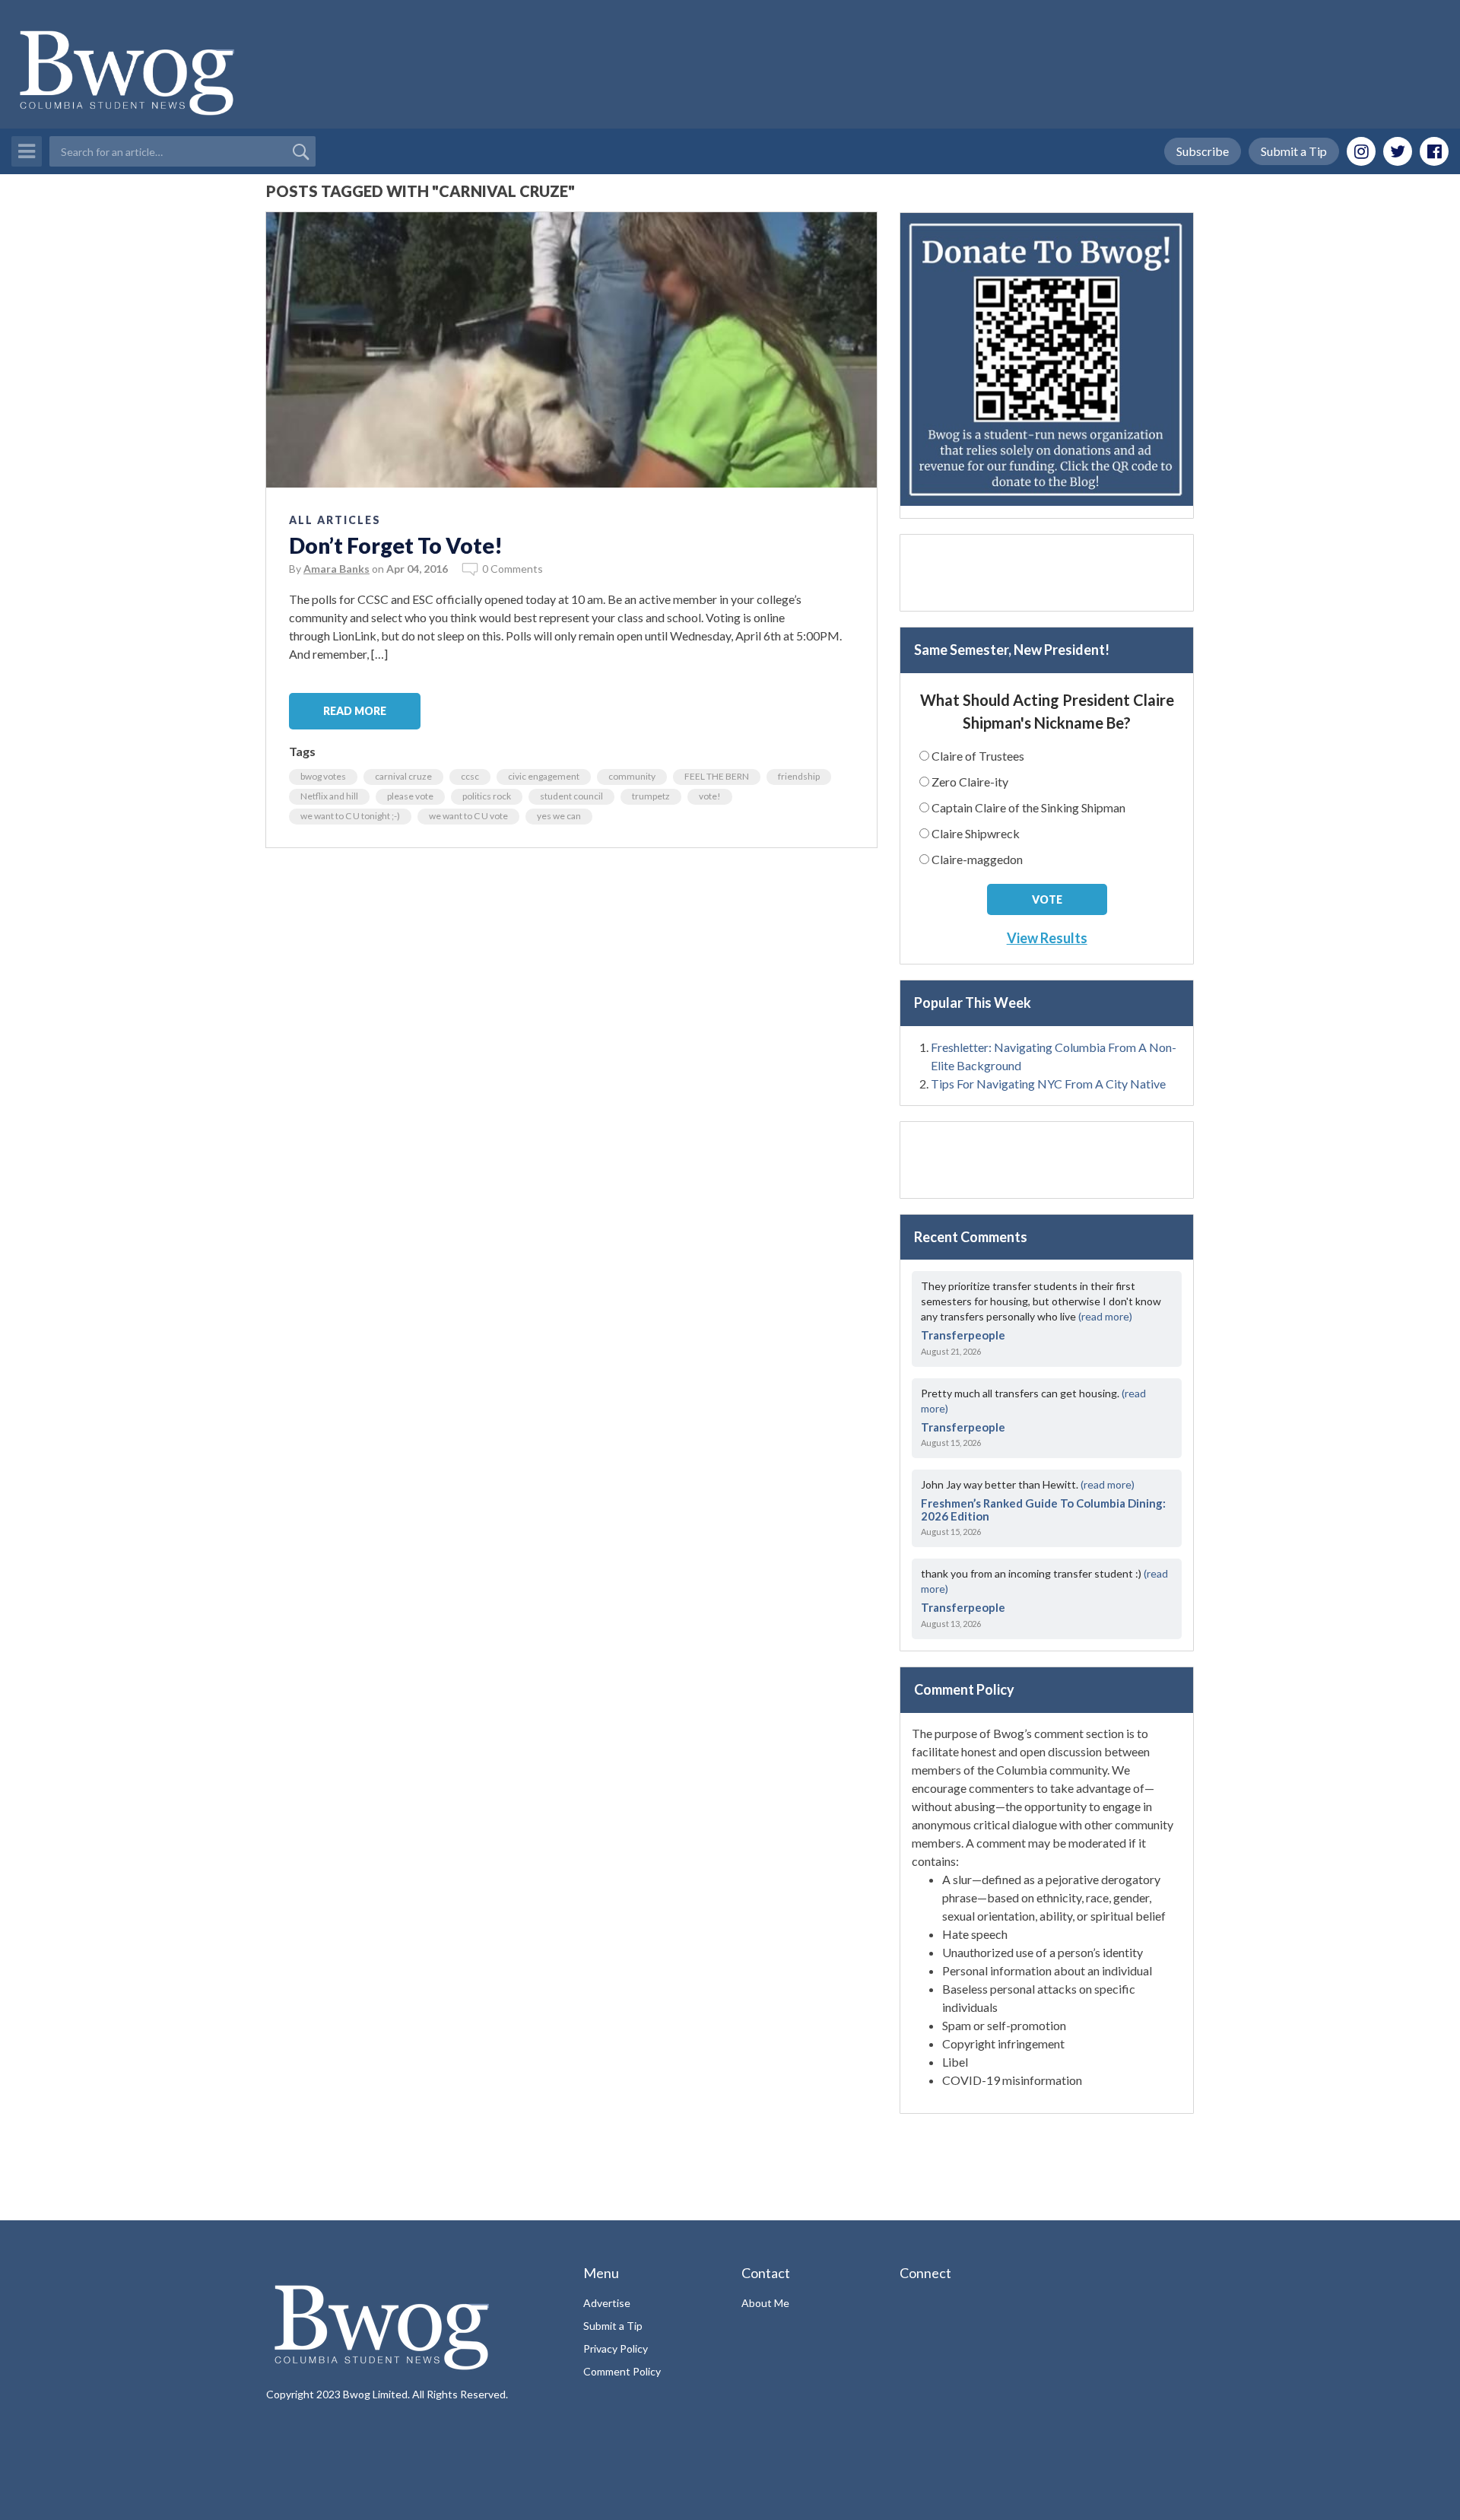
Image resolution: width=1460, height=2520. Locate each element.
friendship (799, 776)
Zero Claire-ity (970, 782)
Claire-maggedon (977, 859)
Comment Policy (622, 2371)
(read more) (1105, 1316)
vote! (710, 796)
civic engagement (544, 776)
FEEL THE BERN (717, 776)
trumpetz (651, 796)
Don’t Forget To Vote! (396, 545)
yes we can (559, 816)
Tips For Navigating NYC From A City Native (1048, 1084)
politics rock (487, 796)
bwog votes (323, 776)
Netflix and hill (329, 796)
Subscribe (1203, 151)
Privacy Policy (616, 2348)
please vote (410, 796)
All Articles (335, 520)
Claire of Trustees (978, 756)
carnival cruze (403, 776)
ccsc (470, 776)
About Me (765, 2303)
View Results (1047, 938)
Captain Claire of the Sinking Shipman (1028, 807)
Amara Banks (336, 569)
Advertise (607, 2303)
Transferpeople (963, 1335)
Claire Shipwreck (976, 833)
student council (571, 796)
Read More (355, 711)
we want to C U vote (468, 816)
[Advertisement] (1047, 573)
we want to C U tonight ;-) (350, 816)
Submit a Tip (1294, 151)
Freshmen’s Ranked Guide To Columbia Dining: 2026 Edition (1043, 1509)
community (632, 776)
